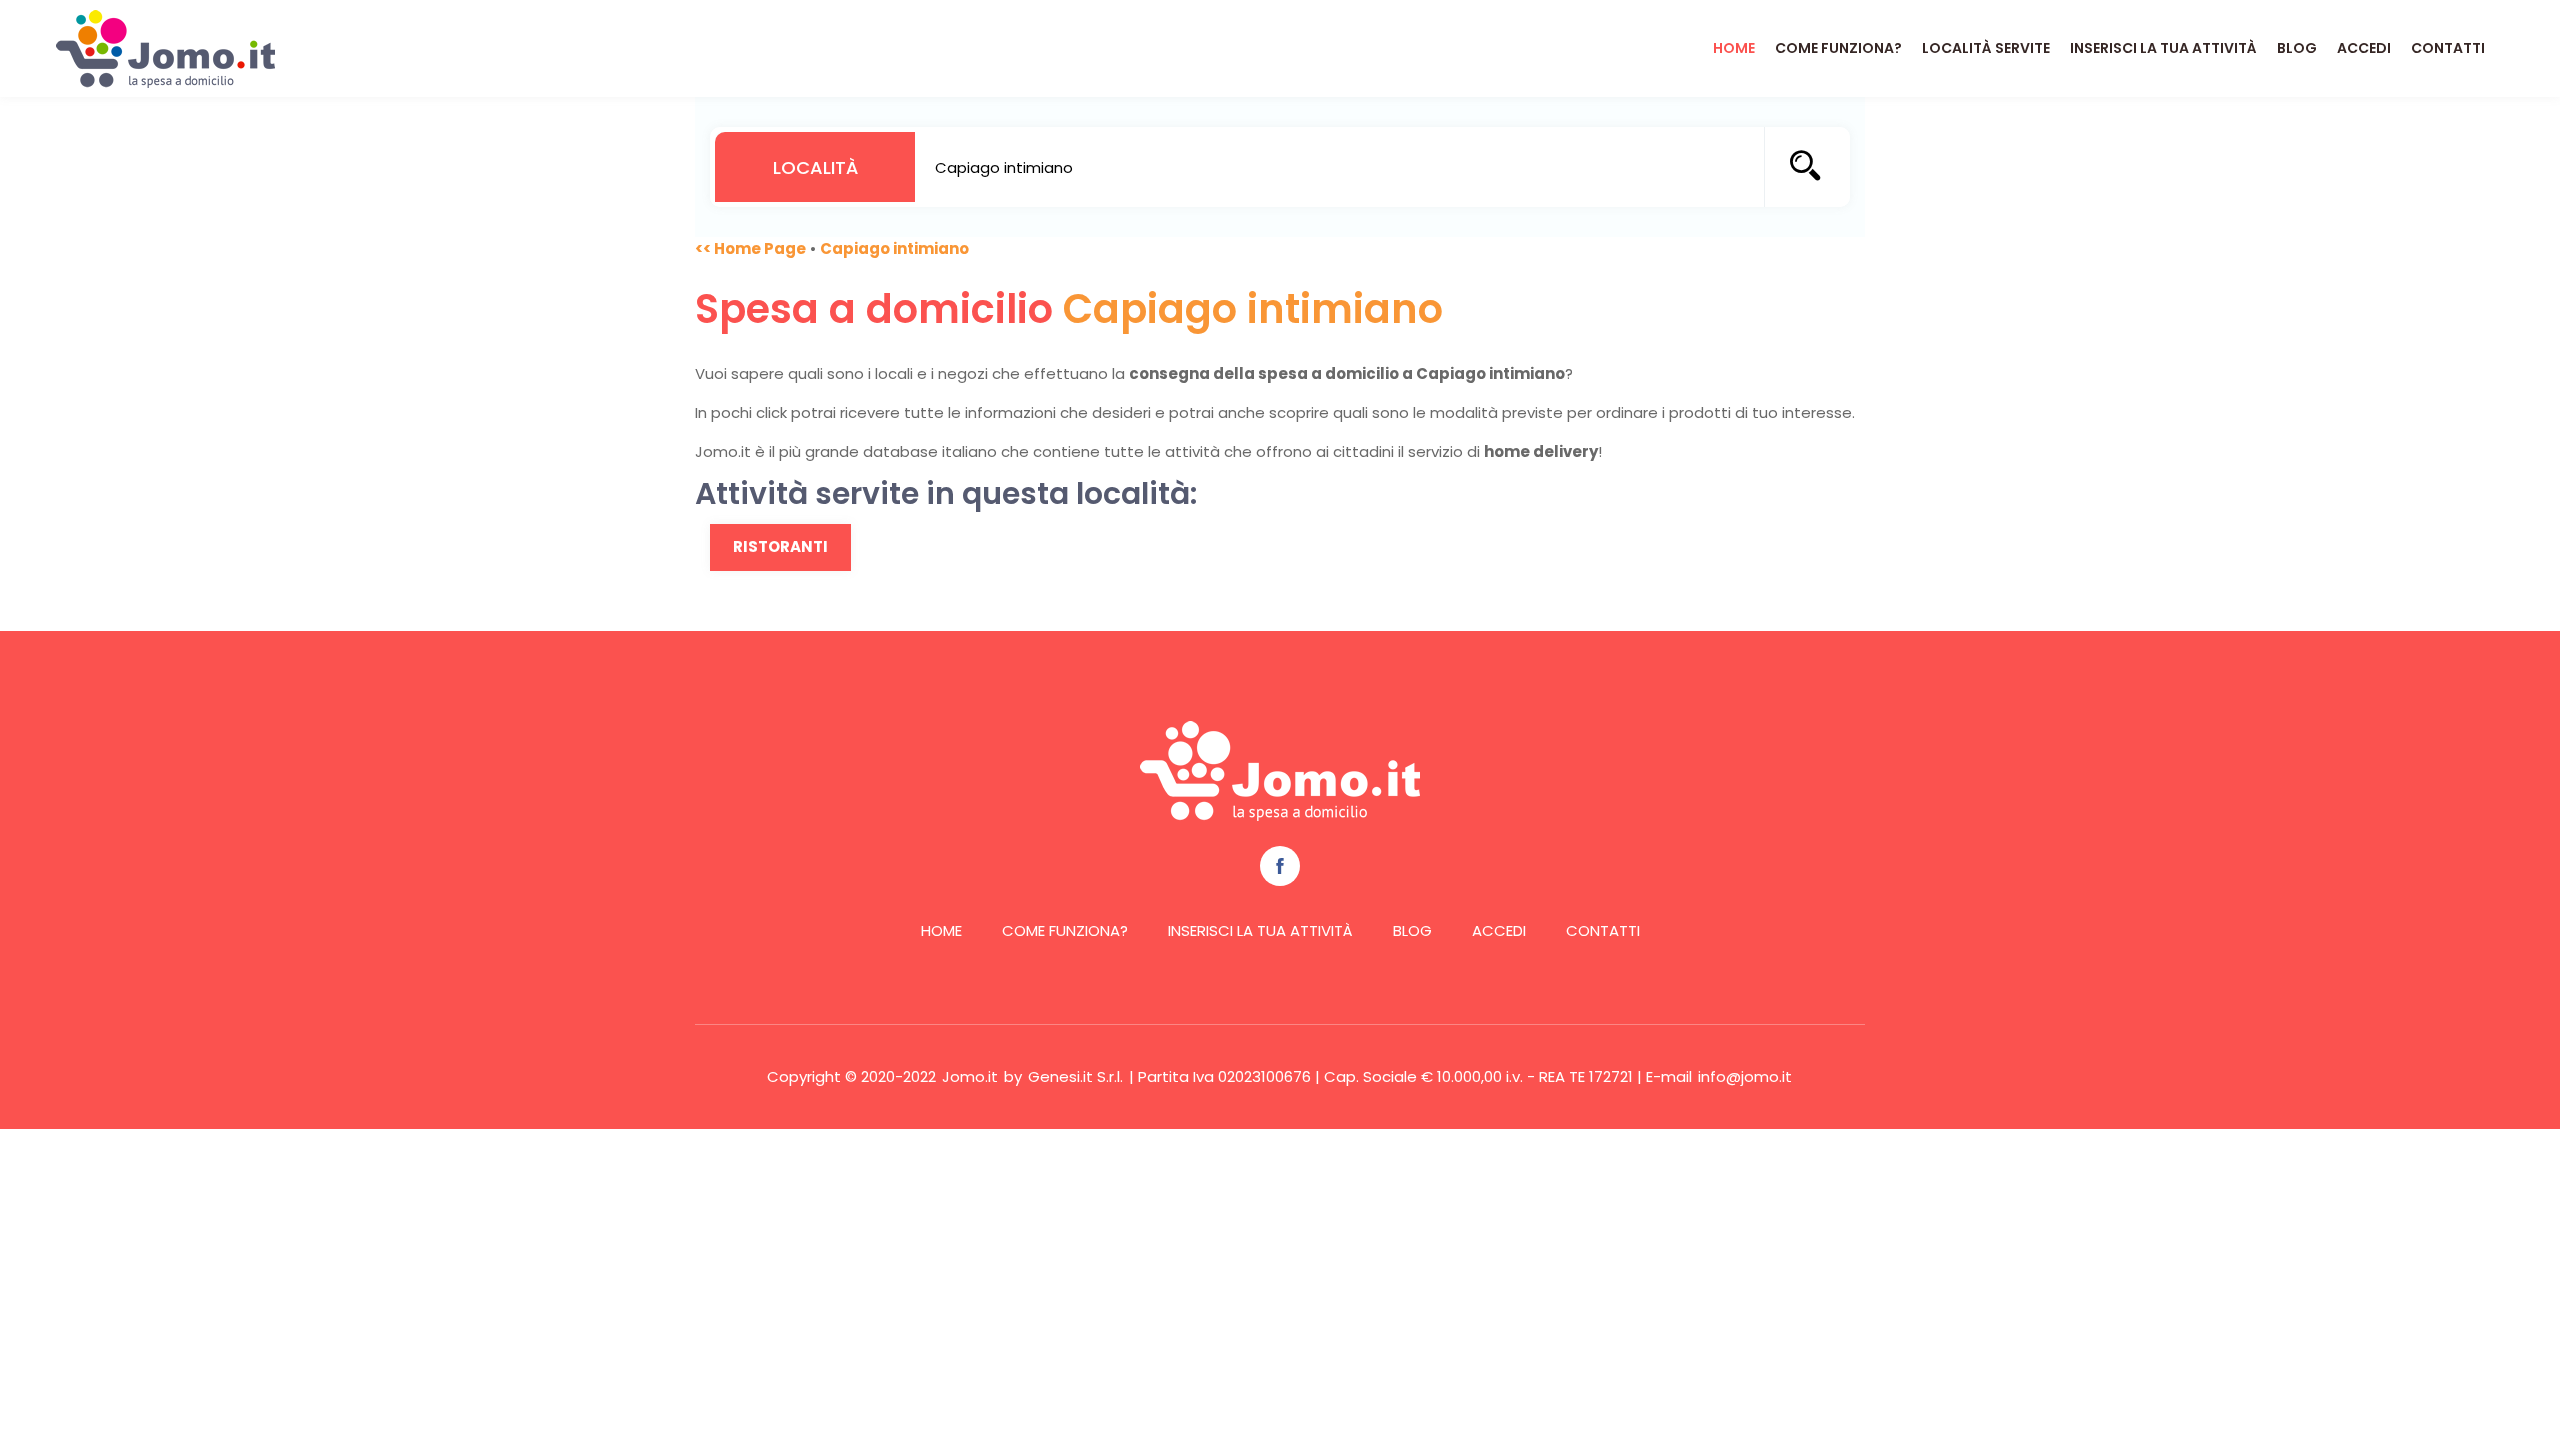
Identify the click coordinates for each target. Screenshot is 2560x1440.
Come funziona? (1838, 48)
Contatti (2448, 48)
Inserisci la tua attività (2163, 48)
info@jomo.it (1745, 1076)
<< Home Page (750, 248)
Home (1734, 48)
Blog (2297, 48)
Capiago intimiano (894, 248)
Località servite (1986, 48)
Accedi (2364, 48)
